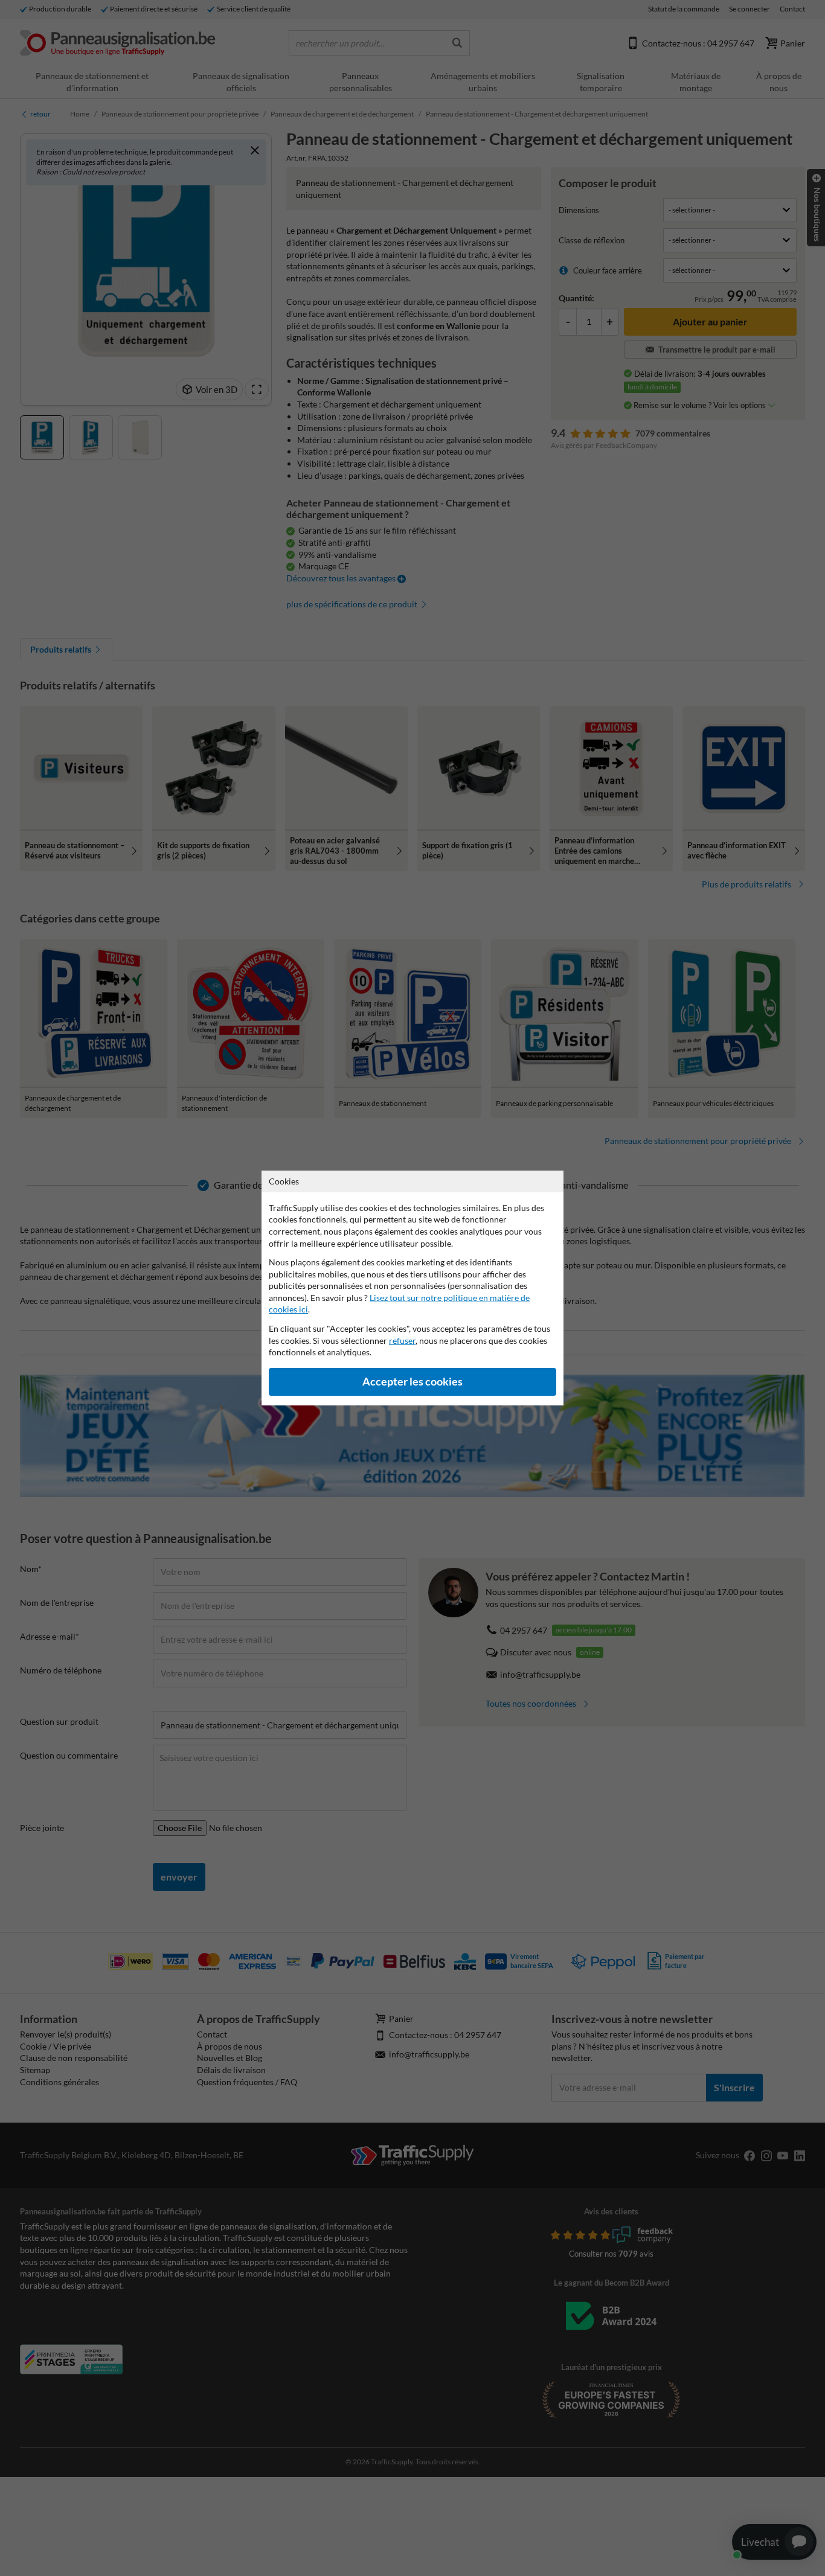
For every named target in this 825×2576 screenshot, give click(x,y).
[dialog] (412, 1288)
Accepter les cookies (412, 1382)
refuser (402, 1341)
